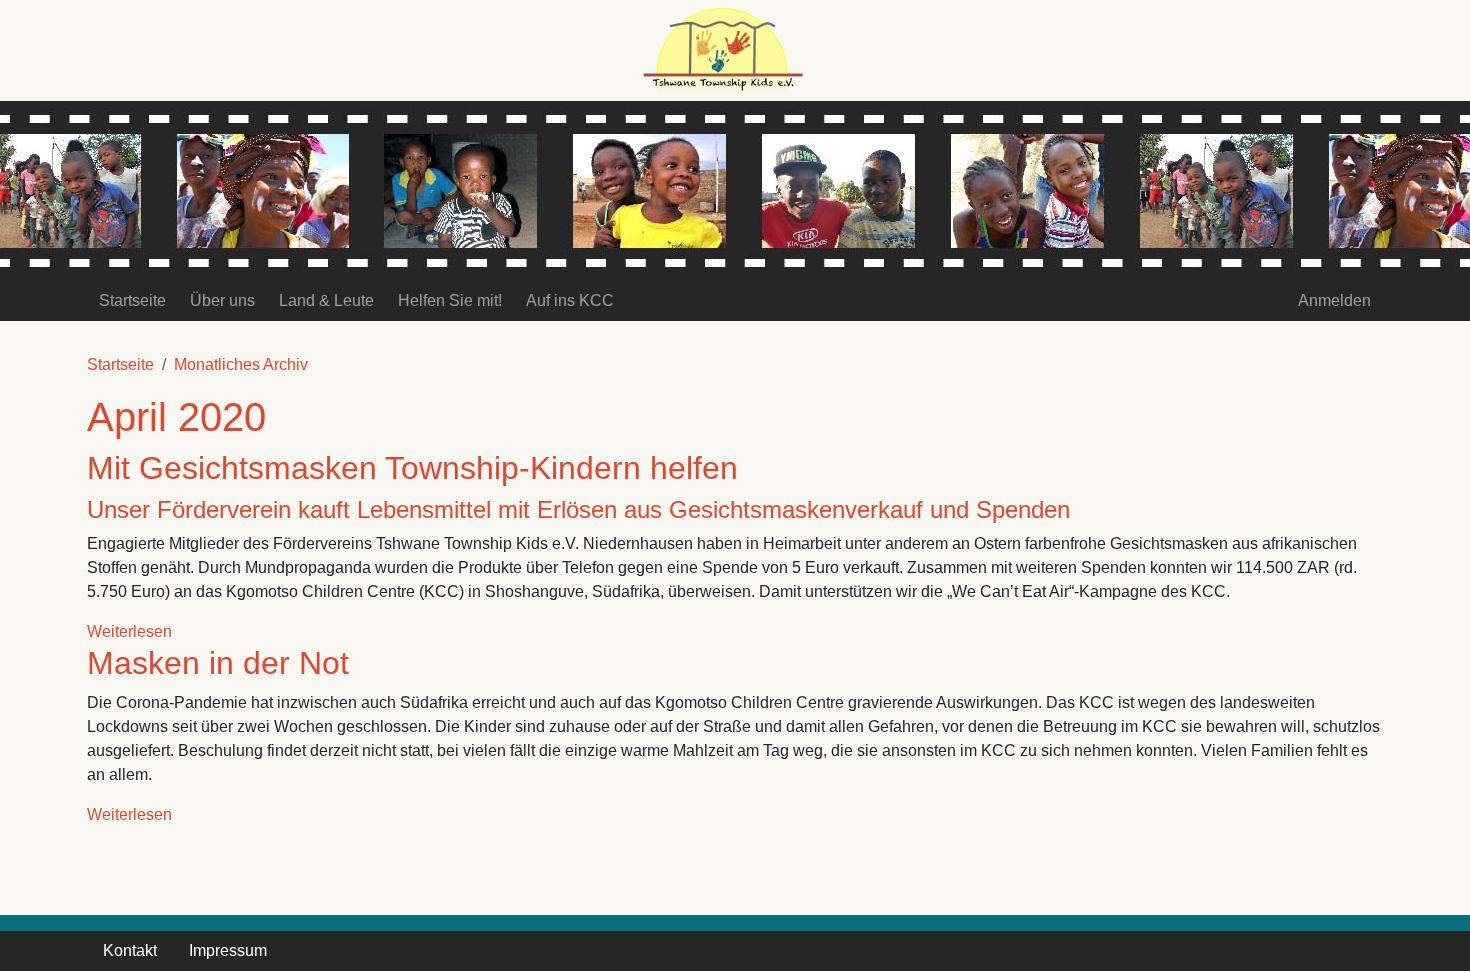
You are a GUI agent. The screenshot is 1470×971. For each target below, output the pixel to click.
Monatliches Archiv (241, 364)
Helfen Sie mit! (450, 300)
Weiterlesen (129, 631)
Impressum (228, 950)
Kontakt (130, 950)
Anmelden (1334, 300)
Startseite (132, 300)
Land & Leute (326, 300)
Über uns (222, 300)
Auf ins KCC (570, 300)
